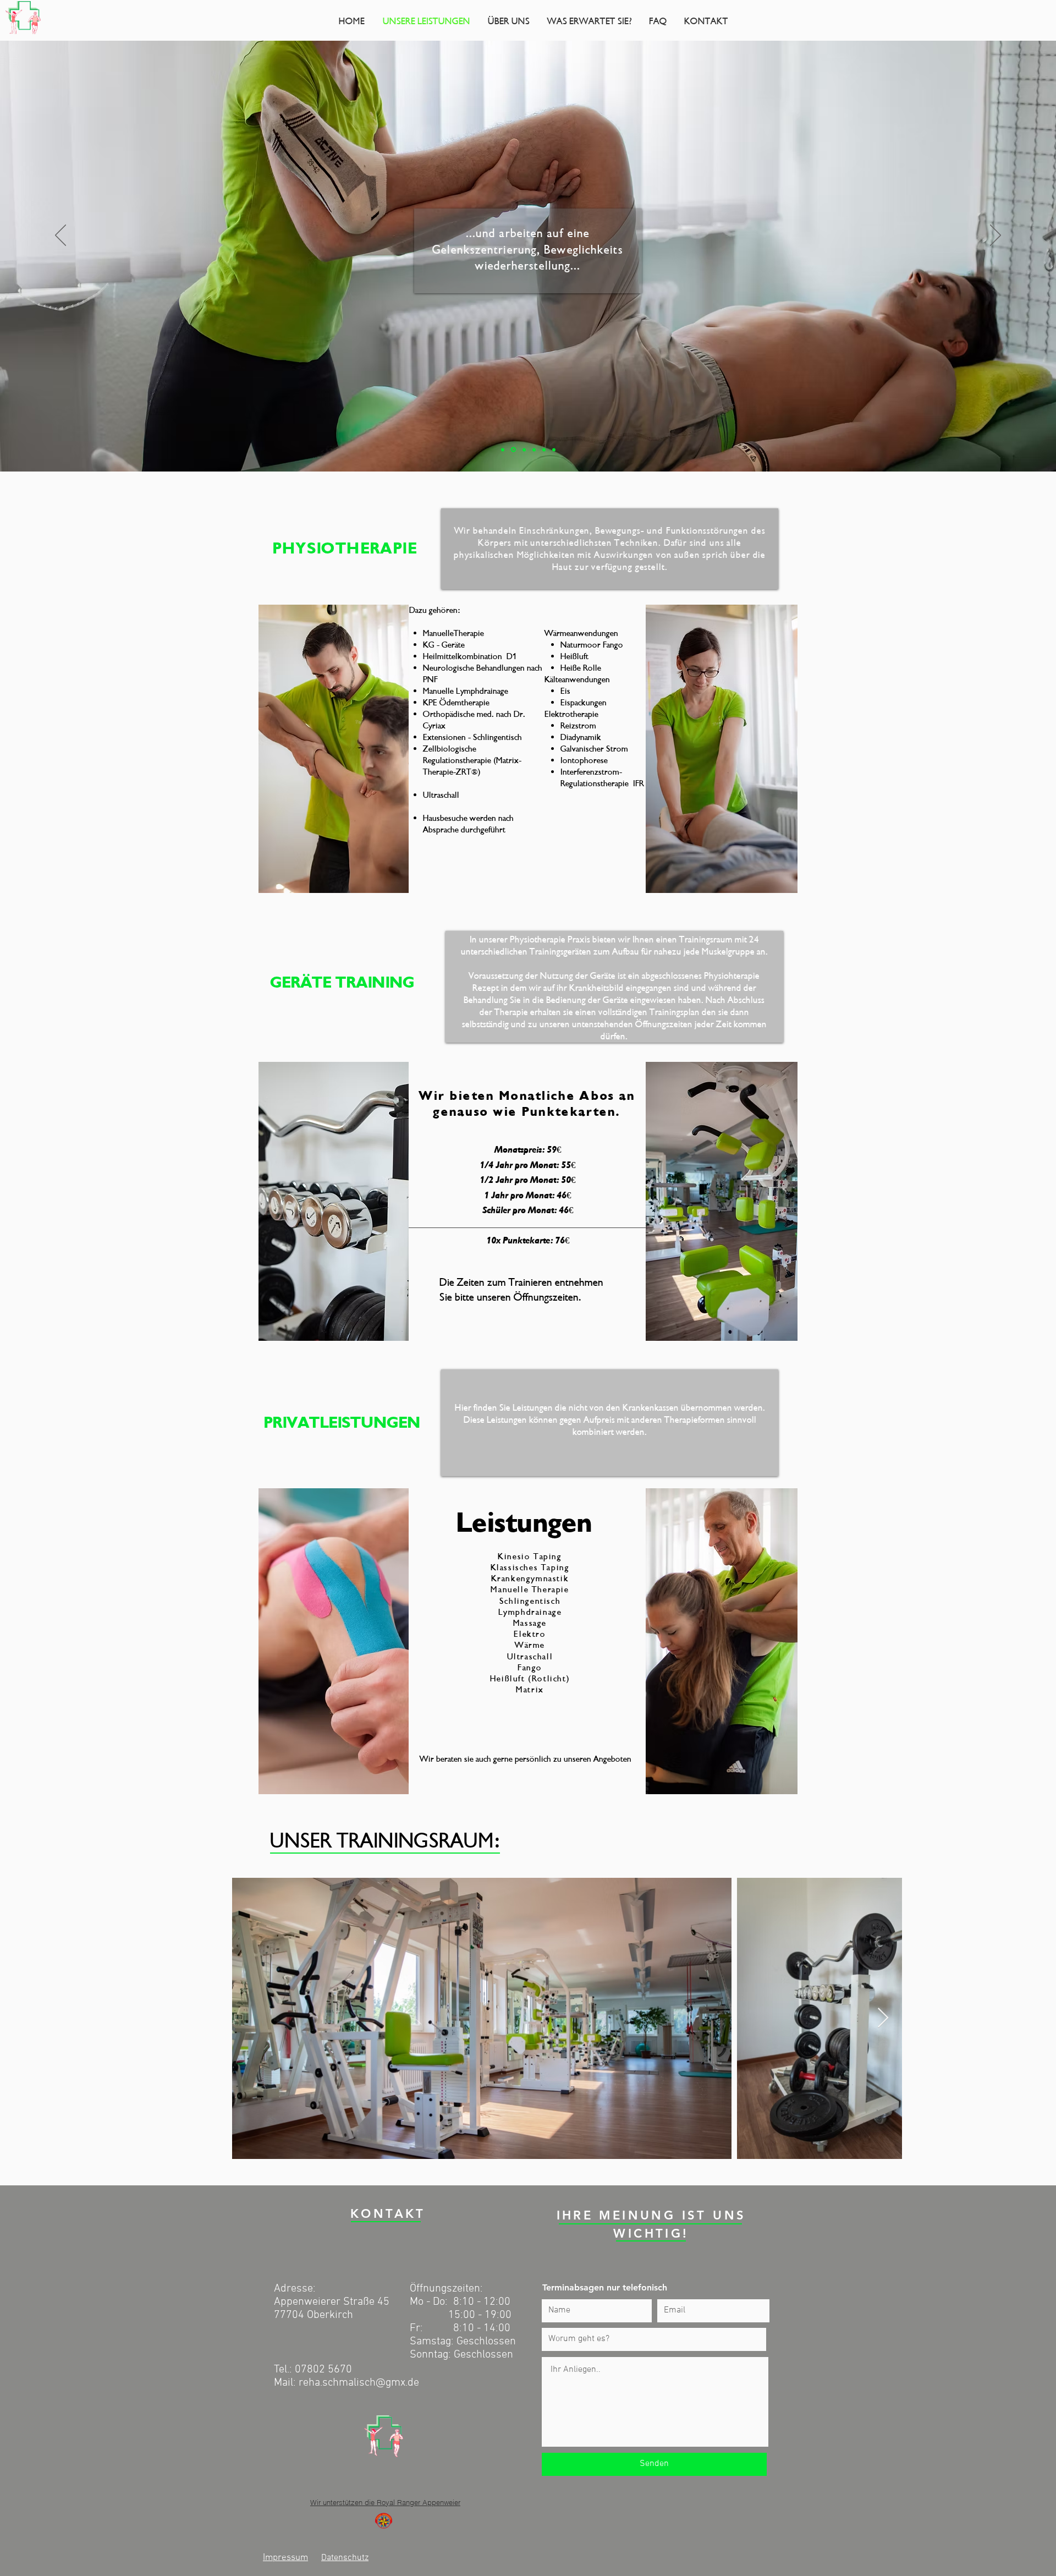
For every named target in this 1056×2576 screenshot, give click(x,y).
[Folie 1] (503, 450)
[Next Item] (883, 2018)
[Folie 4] (534, 450)
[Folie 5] (544, 450)
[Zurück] (61, 236)
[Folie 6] (554, 450)
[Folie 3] (523, 450)
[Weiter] (996, 236)
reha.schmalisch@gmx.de (359, 2383)
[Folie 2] (513, 450)
